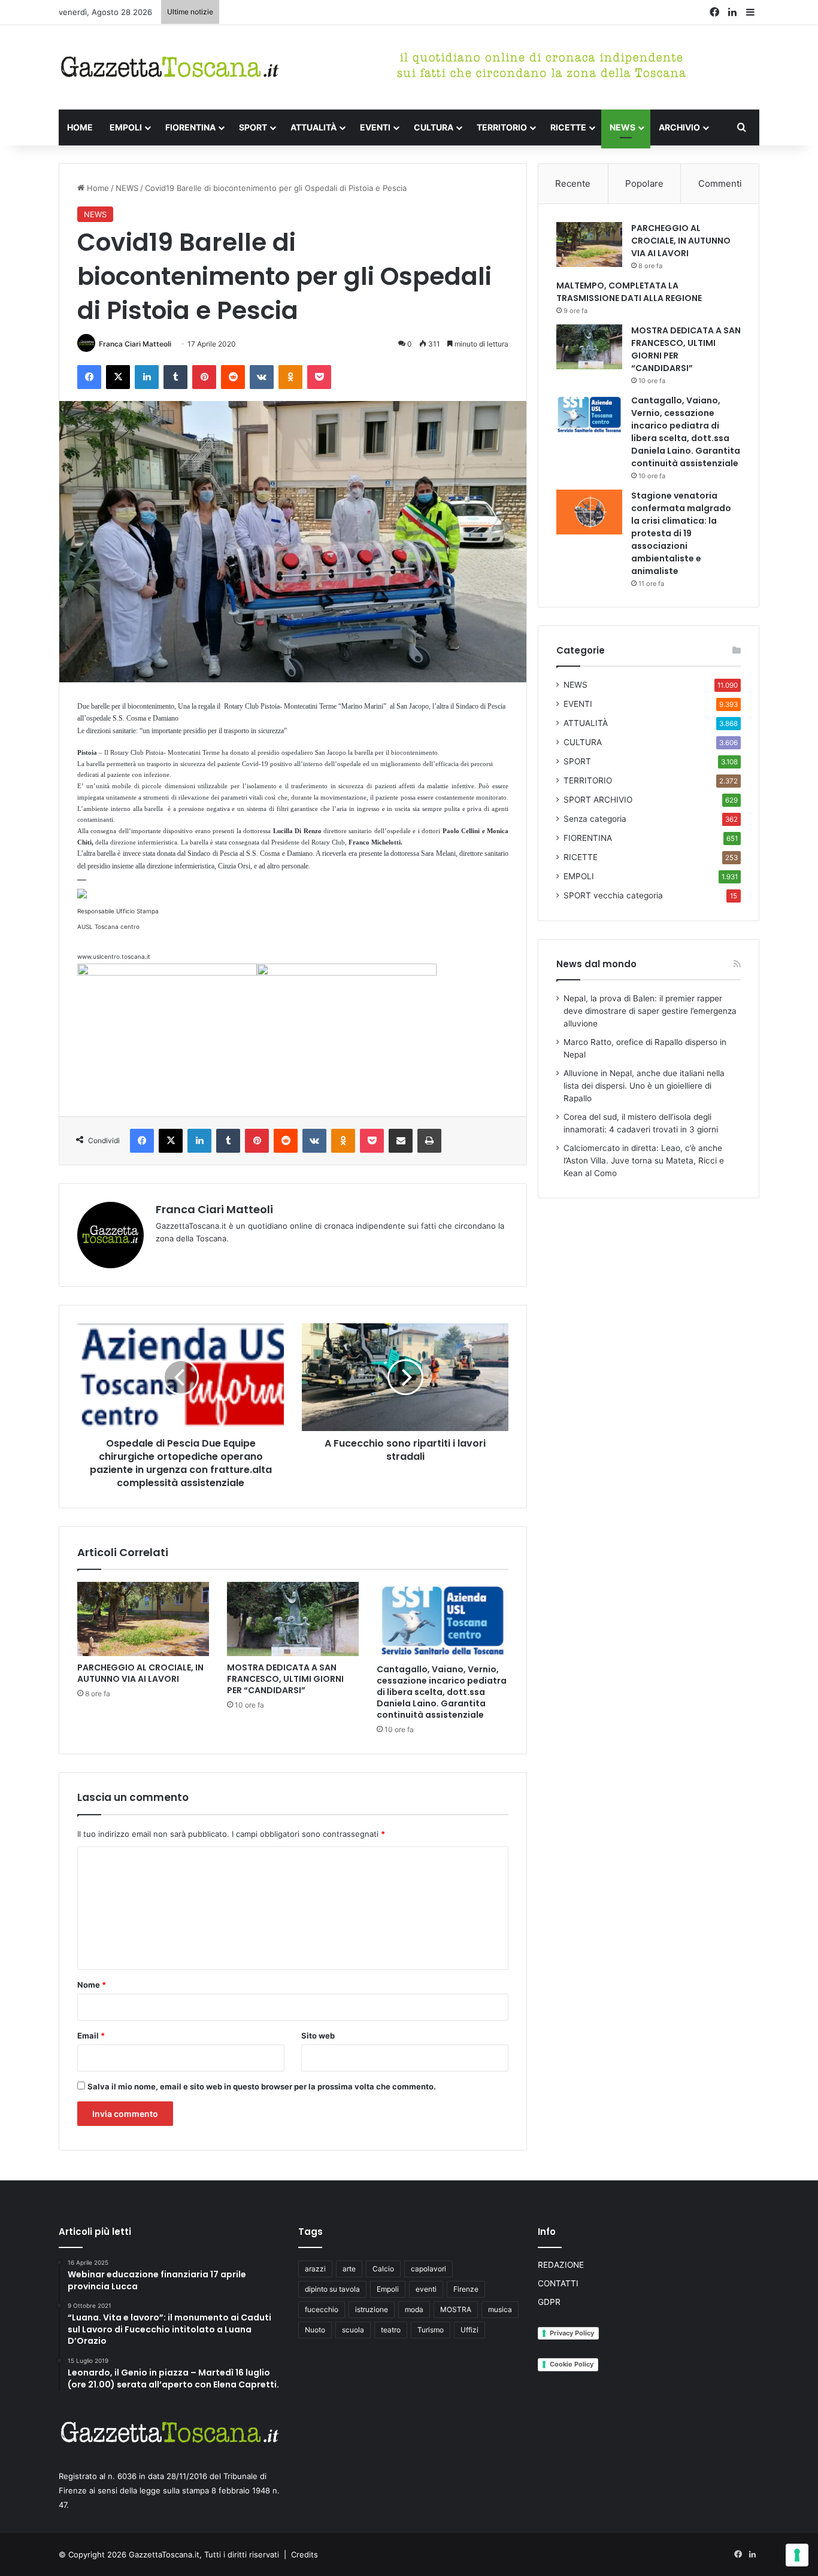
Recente (573, 183)
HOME (80, 127)
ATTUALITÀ (313, 127)
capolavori (428, 2269)
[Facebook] (89, 377)
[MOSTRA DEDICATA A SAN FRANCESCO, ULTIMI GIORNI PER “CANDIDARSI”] (293, 1619)
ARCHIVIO (679, 127)
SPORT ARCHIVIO (598, 800)
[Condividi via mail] (401, 1141)
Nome (92, 1985)
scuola (353, 2330)
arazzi (315, 2269)
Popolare (644, 183)
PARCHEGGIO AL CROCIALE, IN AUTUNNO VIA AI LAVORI (140, 1673)
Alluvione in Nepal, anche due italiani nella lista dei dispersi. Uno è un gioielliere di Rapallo (644, 1086)
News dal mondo (596, 964)
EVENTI (375, 127)
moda (414, 2309)
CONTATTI (558, 2283)
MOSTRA (456, 2309)
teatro (391, 2330)
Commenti (720, 183)
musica (500, 2309)
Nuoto (315, 2330)
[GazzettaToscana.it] (169, 67)
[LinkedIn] (147, 377)
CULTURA (434, 127)
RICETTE (568, 127)
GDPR (549, 2302)
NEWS (622, 127)
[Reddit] (233, 377)
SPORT (253, 127)
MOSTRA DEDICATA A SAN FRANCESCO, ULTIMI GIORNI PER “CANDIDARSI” (285, 1679)
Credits (305, 2554)
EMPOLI (126, 127)
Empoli (388, 2289)
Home (97, 188)
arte (349, 2269)
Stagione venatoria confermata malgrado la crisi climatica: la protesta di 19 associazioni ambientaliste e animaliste (681, 533)
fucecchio (322, 2309)
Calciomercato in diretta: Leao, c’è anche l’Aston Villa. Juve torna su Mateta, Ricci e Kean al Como (644, 1161)
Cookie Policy (572, 2364)
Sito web (318, 2036)
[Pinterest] (204, 377)
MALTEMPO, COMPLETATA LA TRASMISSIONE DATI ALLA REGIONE (629, 292)
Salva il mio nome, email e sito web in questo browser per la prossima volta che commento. (262, 2086)
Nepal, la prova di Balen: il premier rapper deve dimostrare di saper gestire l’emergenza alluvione (650, 1011)
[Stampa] (429, 1141)
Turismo (431, 2330)
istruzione (372, 2309)
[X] (118, 377)
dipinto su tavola (332, 2289)
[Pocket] (319, 377)
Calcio (383, 2269)
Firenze (466, 2289)
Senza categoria (595, 819)
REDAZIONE (561, 2265)
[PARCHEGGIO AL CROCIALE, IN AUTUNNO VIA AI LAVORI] (143, 1619)
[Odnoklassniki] (290, 377)
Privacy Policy (572, 2333)
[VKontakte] (262, 377)
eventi (426, 2289)
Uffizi (469, 2330)
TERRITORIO (502, 127)
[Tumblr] (175, 377)
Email (91, 2036)
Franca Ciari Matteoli (135, 344)
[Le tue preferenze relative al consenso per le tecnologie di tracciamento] (797, 2555)
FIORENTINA (190, 127)
